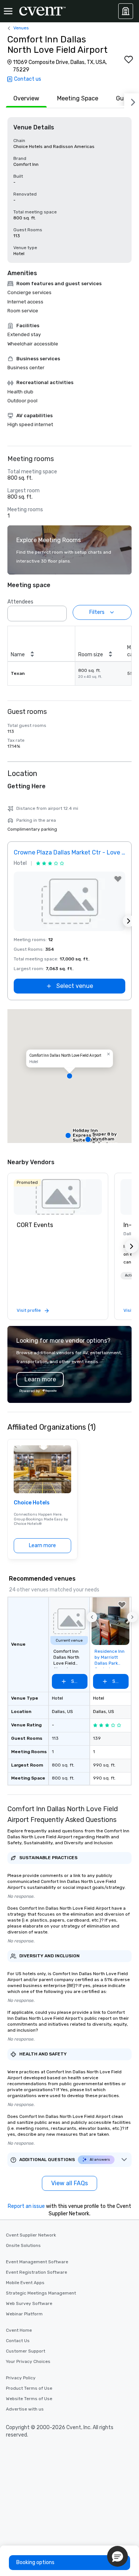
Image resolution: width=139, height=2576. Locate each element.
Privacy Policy (21, 2378)
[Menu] (8, 11)
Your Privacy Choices (28, 2361)
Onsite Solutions (23, 2245)
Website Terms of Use (29, 2399)
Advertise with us (25, 2409)
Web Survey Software (29, 2303)
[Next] (132, 101)
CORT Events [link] (35, 1225)
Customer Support (26, 2351)
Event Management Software (37, 2262)
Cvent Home (19, 2330)
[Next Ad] (129, 921)
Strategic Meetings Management (41, 2293)
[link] (58, 1197)
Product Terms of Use (29, 2388)
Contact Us (18, 2341)
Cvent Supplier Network (31, 2235)
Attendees (20, 602)
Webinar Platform (24, 2314)
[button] (59, 611)
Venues (21, 28)
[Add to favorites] (129, 59)
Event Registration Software (37, 2272)
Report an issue (26, 2206)
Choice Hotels (32, 1503)
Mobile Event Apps (25, 2283)
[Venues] (126, 11)
